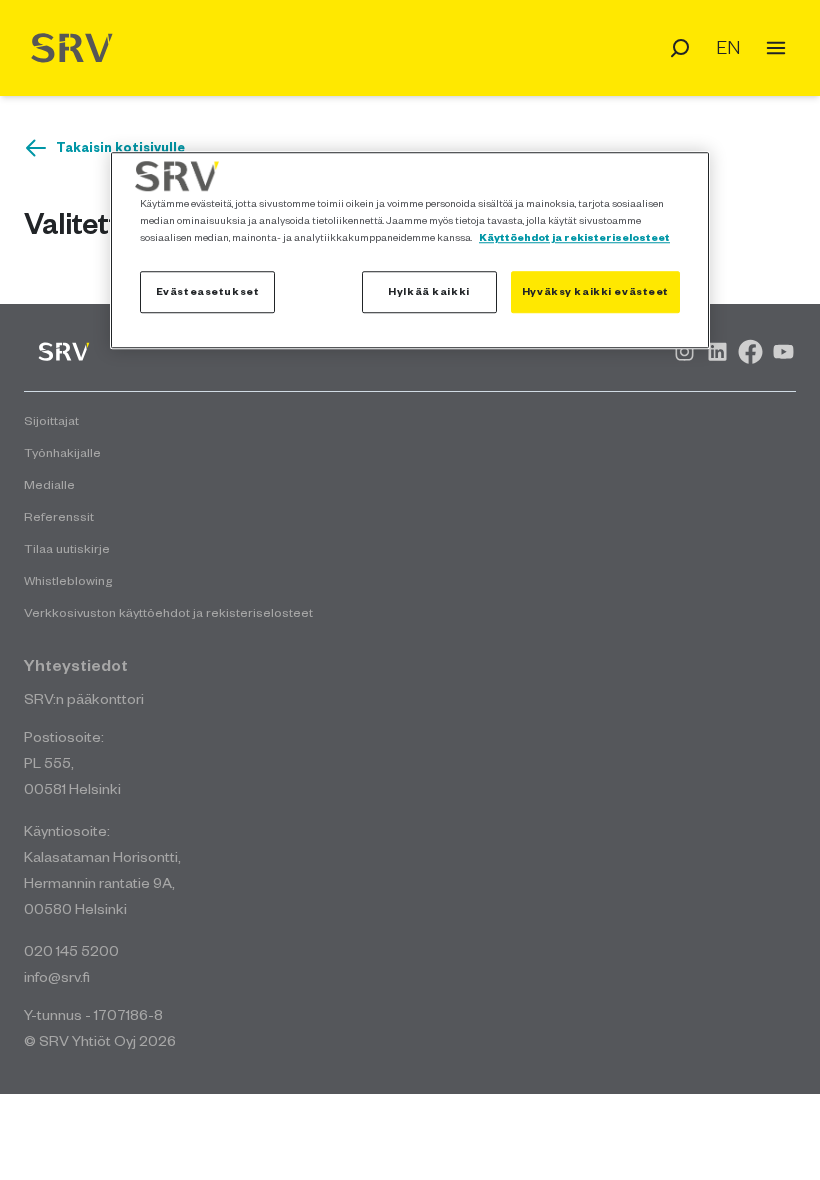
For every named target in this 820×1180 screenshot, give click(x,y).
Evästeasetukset (208, 291)
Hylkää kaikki (428, 291)
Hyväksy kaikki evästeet (595, 291)
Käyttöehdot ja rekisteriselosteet (574, 237)
